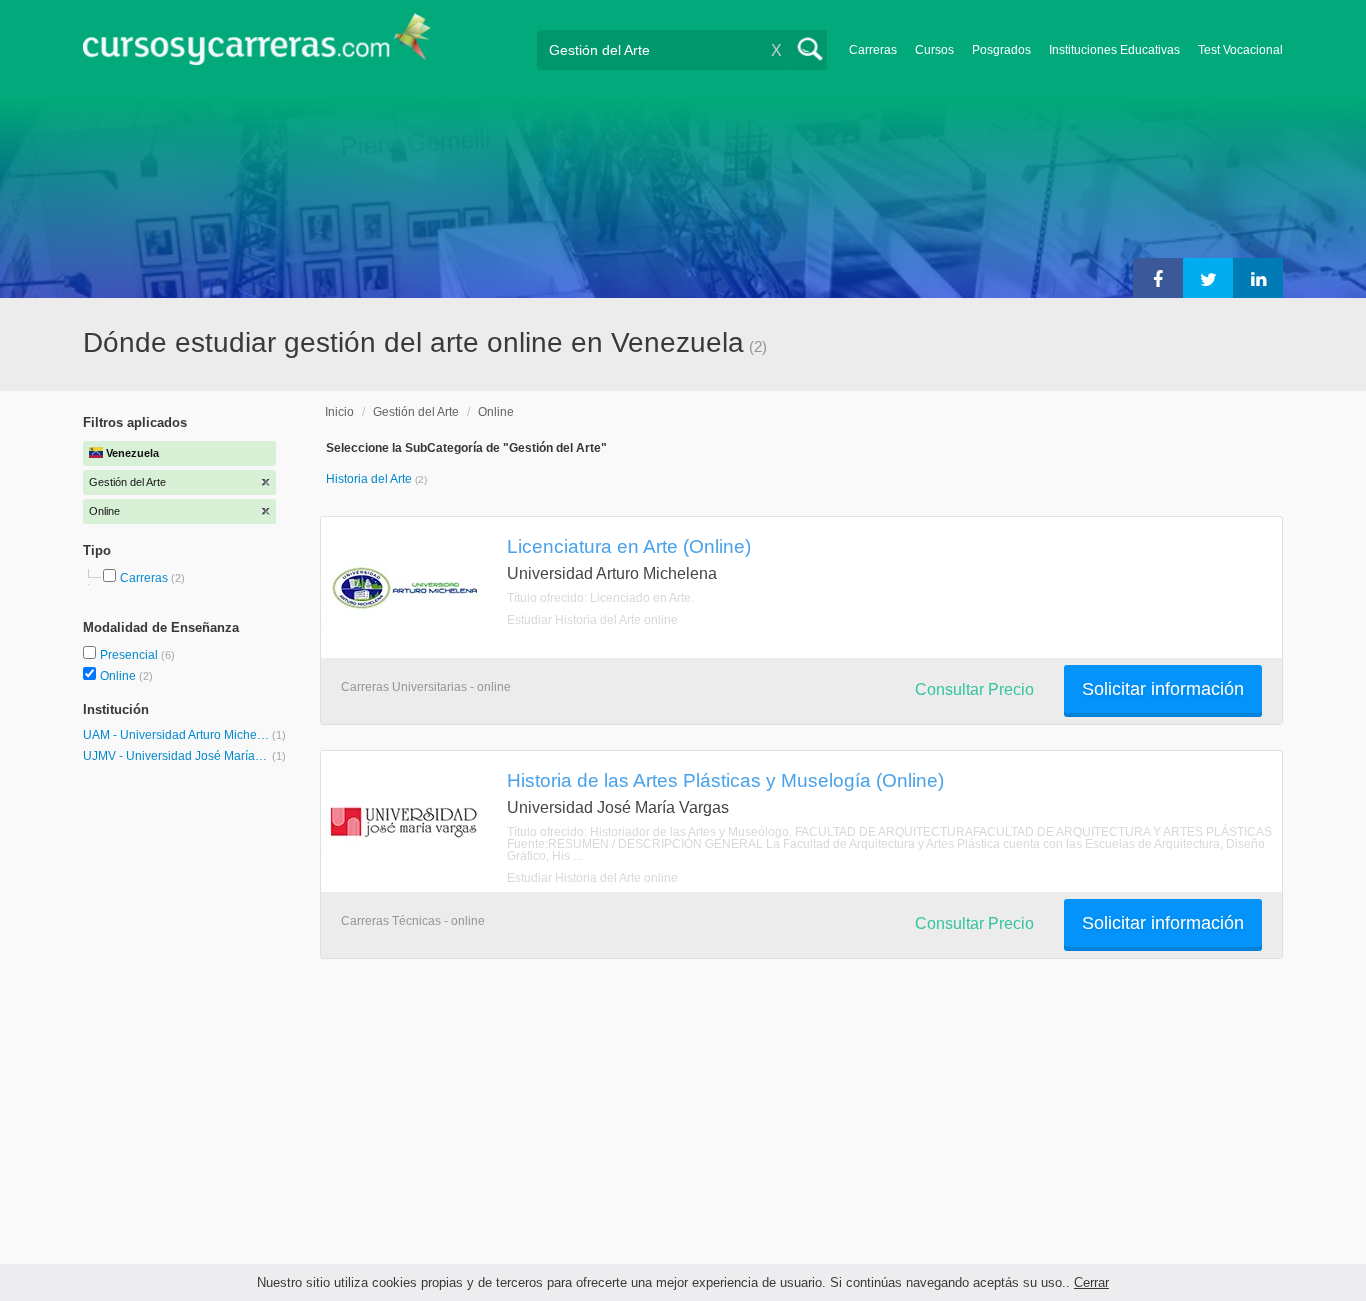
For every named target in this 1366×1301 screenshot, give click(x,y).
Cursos (934, 50)
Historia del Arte (370, 479)
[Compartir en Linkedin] (1258, 278)
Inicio (339, 412)
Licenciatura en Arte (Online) (629, 546)
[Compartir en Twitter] (1208, 278)
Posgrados (1001, 50)
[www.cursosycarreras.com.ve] (257, 45)
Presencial (130, 655)
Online (119, 676)
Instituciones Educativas (1114, 50)
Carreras (873, 50)
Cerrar (1091, 1282)
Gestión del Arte (416, 412)
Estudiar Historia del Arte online (592, 620)
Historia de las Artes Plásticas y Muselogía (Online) (725, 780)
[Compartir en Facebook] (1158, 278)
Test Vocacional (1240, 50)
